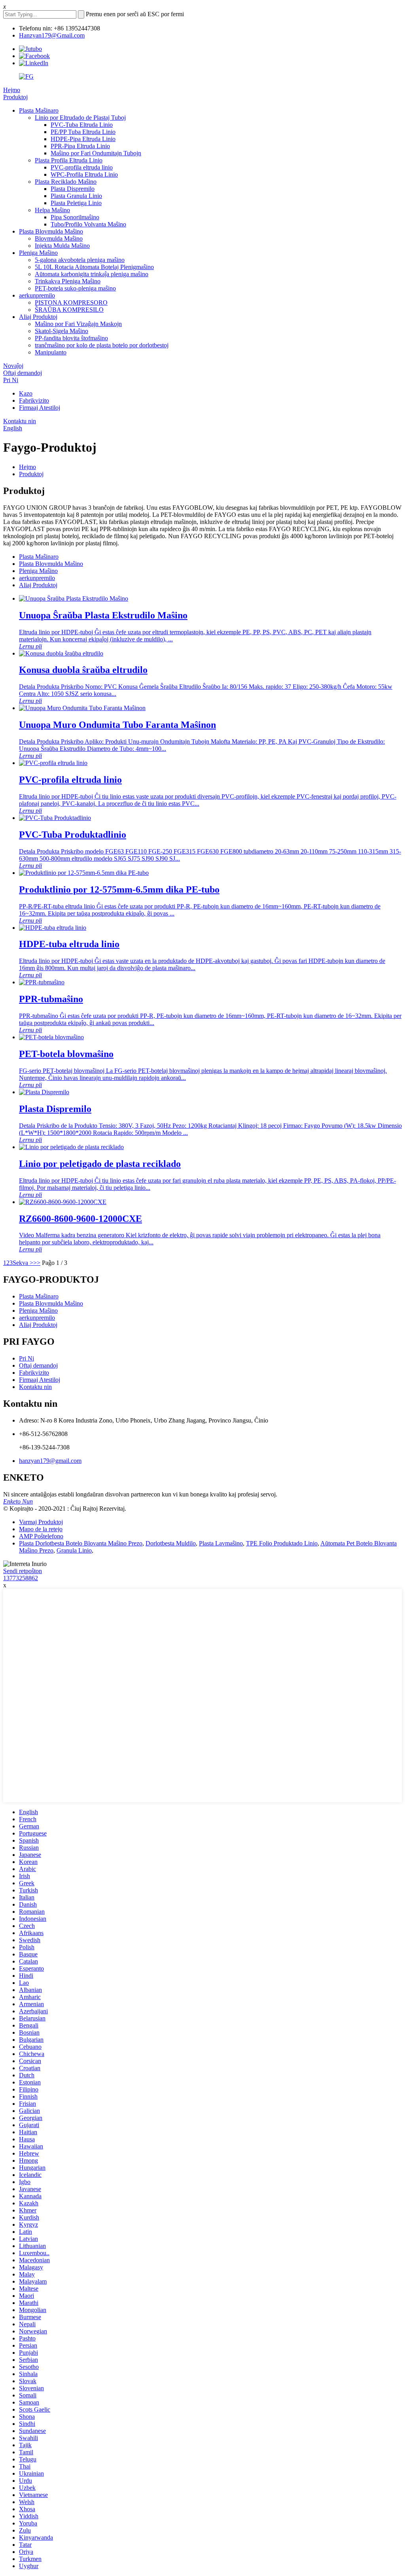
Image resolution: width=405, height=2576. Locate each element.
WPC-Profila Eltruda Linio (84, 174)
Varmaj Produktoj (41, 1522)
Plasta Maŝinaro (39, 110)
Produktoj (15, 97)
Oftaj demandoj (23, 373)
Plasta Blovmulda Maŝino (51, 231)
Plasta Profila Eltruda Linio (69, 160)
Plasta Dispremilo (73, 189)
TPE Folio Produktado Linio (282, 1543)
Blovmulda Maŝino (59, 238)
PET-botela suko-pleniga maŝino (75, 288)
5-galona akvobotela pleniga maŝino (80, 260)
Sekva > (23, 1263)
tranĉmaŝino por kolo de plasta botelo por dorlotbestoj (102, 345)
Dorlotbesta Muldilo (171, 1543)
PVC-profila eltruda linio (82, 167)
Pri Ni (11, 380)
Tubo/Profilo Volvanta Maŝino (88, 224)
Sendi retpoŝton (23, 1571)
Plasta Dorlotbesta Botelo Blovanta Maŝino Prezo (81, 1543)
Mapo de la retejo (41, 1529)
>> (37, 1263)
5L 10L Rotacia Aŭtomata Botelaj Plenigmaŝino (94, 267)
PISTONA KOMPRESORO (71, 302)
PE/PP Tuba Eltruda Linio (83, 132)
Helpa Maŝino (52, 210)
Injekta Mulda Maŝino (62, 246)
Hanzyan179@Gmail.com (52, 35)
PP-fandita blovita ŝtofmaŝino (71, 338)
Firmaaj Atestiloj (40, 408)
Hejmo (12, 90)
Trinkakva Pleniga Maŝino (68, 281)
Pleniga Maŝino (38, 253)
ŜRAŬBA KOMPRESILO (69, 310)
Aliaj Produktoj (38, 317)
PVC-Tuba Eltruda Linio (82, 125)
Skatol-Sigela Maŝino (62, 331)
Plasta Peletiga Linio (76, 203)
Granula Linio (74, 1550)
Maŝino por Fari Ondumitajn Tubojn (96, 153)
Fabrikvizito (34, 400)
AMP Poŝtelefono (41, 1536)
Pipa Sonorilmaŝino (75, 217)
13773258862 (21, 1578)
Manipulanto (51, 352)
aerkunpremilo (37, 295)
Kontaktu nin (20, 421)
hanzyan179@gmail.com (50, 1461)
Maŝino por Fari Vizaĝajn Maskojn (78, 324)
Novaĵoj (13, 366)
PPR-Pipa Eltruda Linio (80, 146)
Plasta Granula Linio (76, 196)
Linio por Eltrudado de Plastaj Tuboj (80, 118)
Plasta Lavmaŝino (221, 1543)
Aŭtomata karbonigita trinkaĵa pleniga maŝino (92, 274)
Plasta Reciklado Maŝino (66, 182)
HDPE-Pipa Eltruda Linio (83, 139)
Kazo (26, 393)
